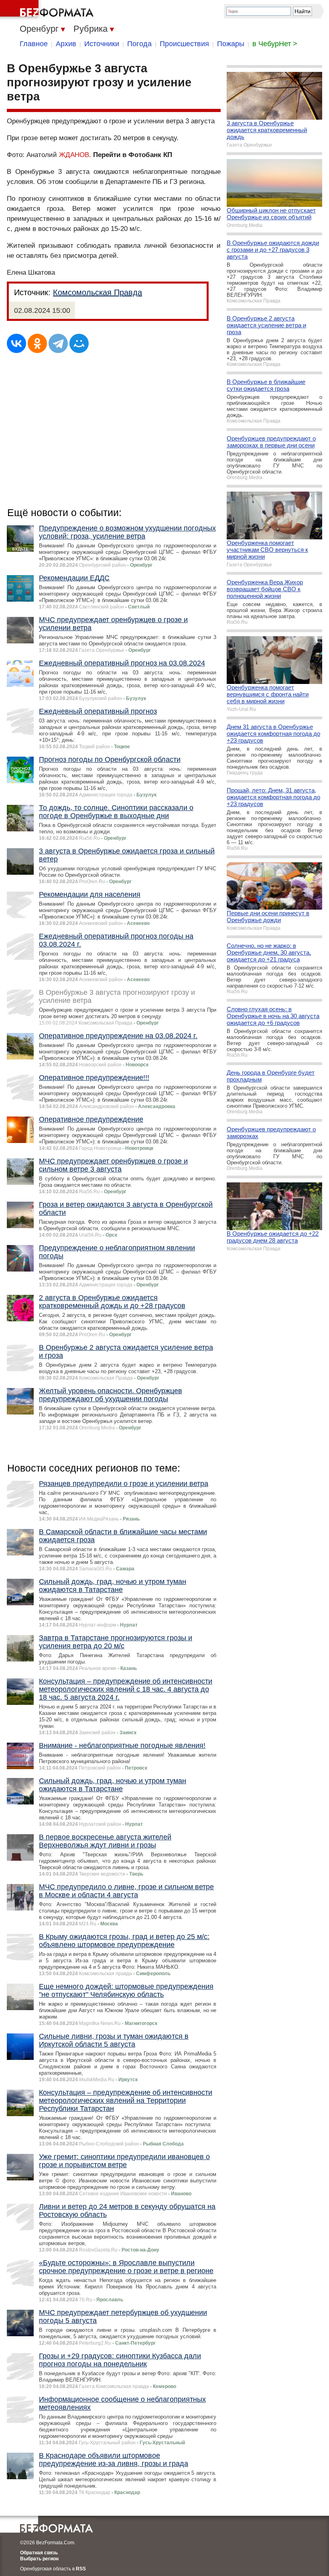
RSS (81, 2569)
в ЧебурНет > (275, 44)
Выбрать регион (39, 2559)
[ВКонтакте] (16, 343)
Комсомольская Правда (97, 292)
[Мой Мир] (79, 343)
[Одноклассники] (37, 343)
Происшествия (184, 44)
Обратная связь (39, 2553)
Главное (34, 44)
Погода (139, 44)
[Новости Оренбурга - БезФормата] (48, 10)
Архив (66, 44)
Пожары (231, 44)
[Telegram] (58, 343)
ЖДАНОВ (74, 155)
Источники (102, 44)
